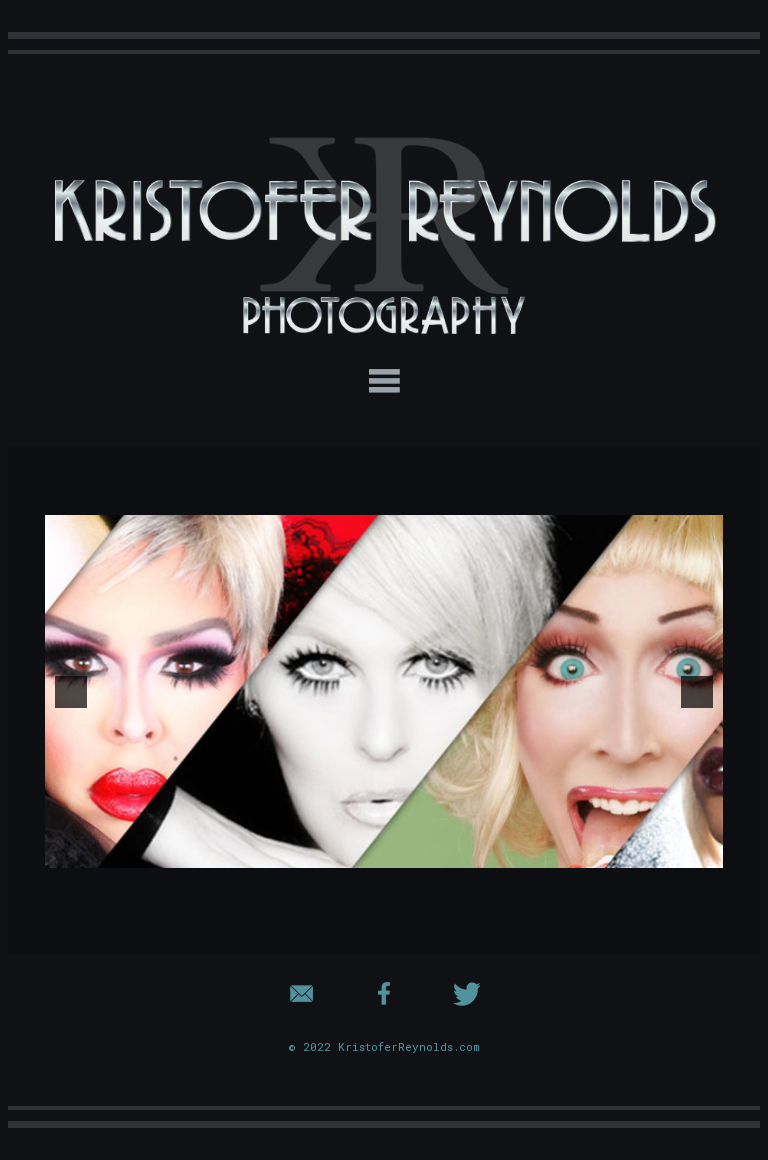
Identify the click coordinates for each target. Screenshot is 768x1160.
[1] (363, 851)
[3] (405, 851)
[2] (384, 851)
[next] (697, 692)
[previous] (71, 692)
